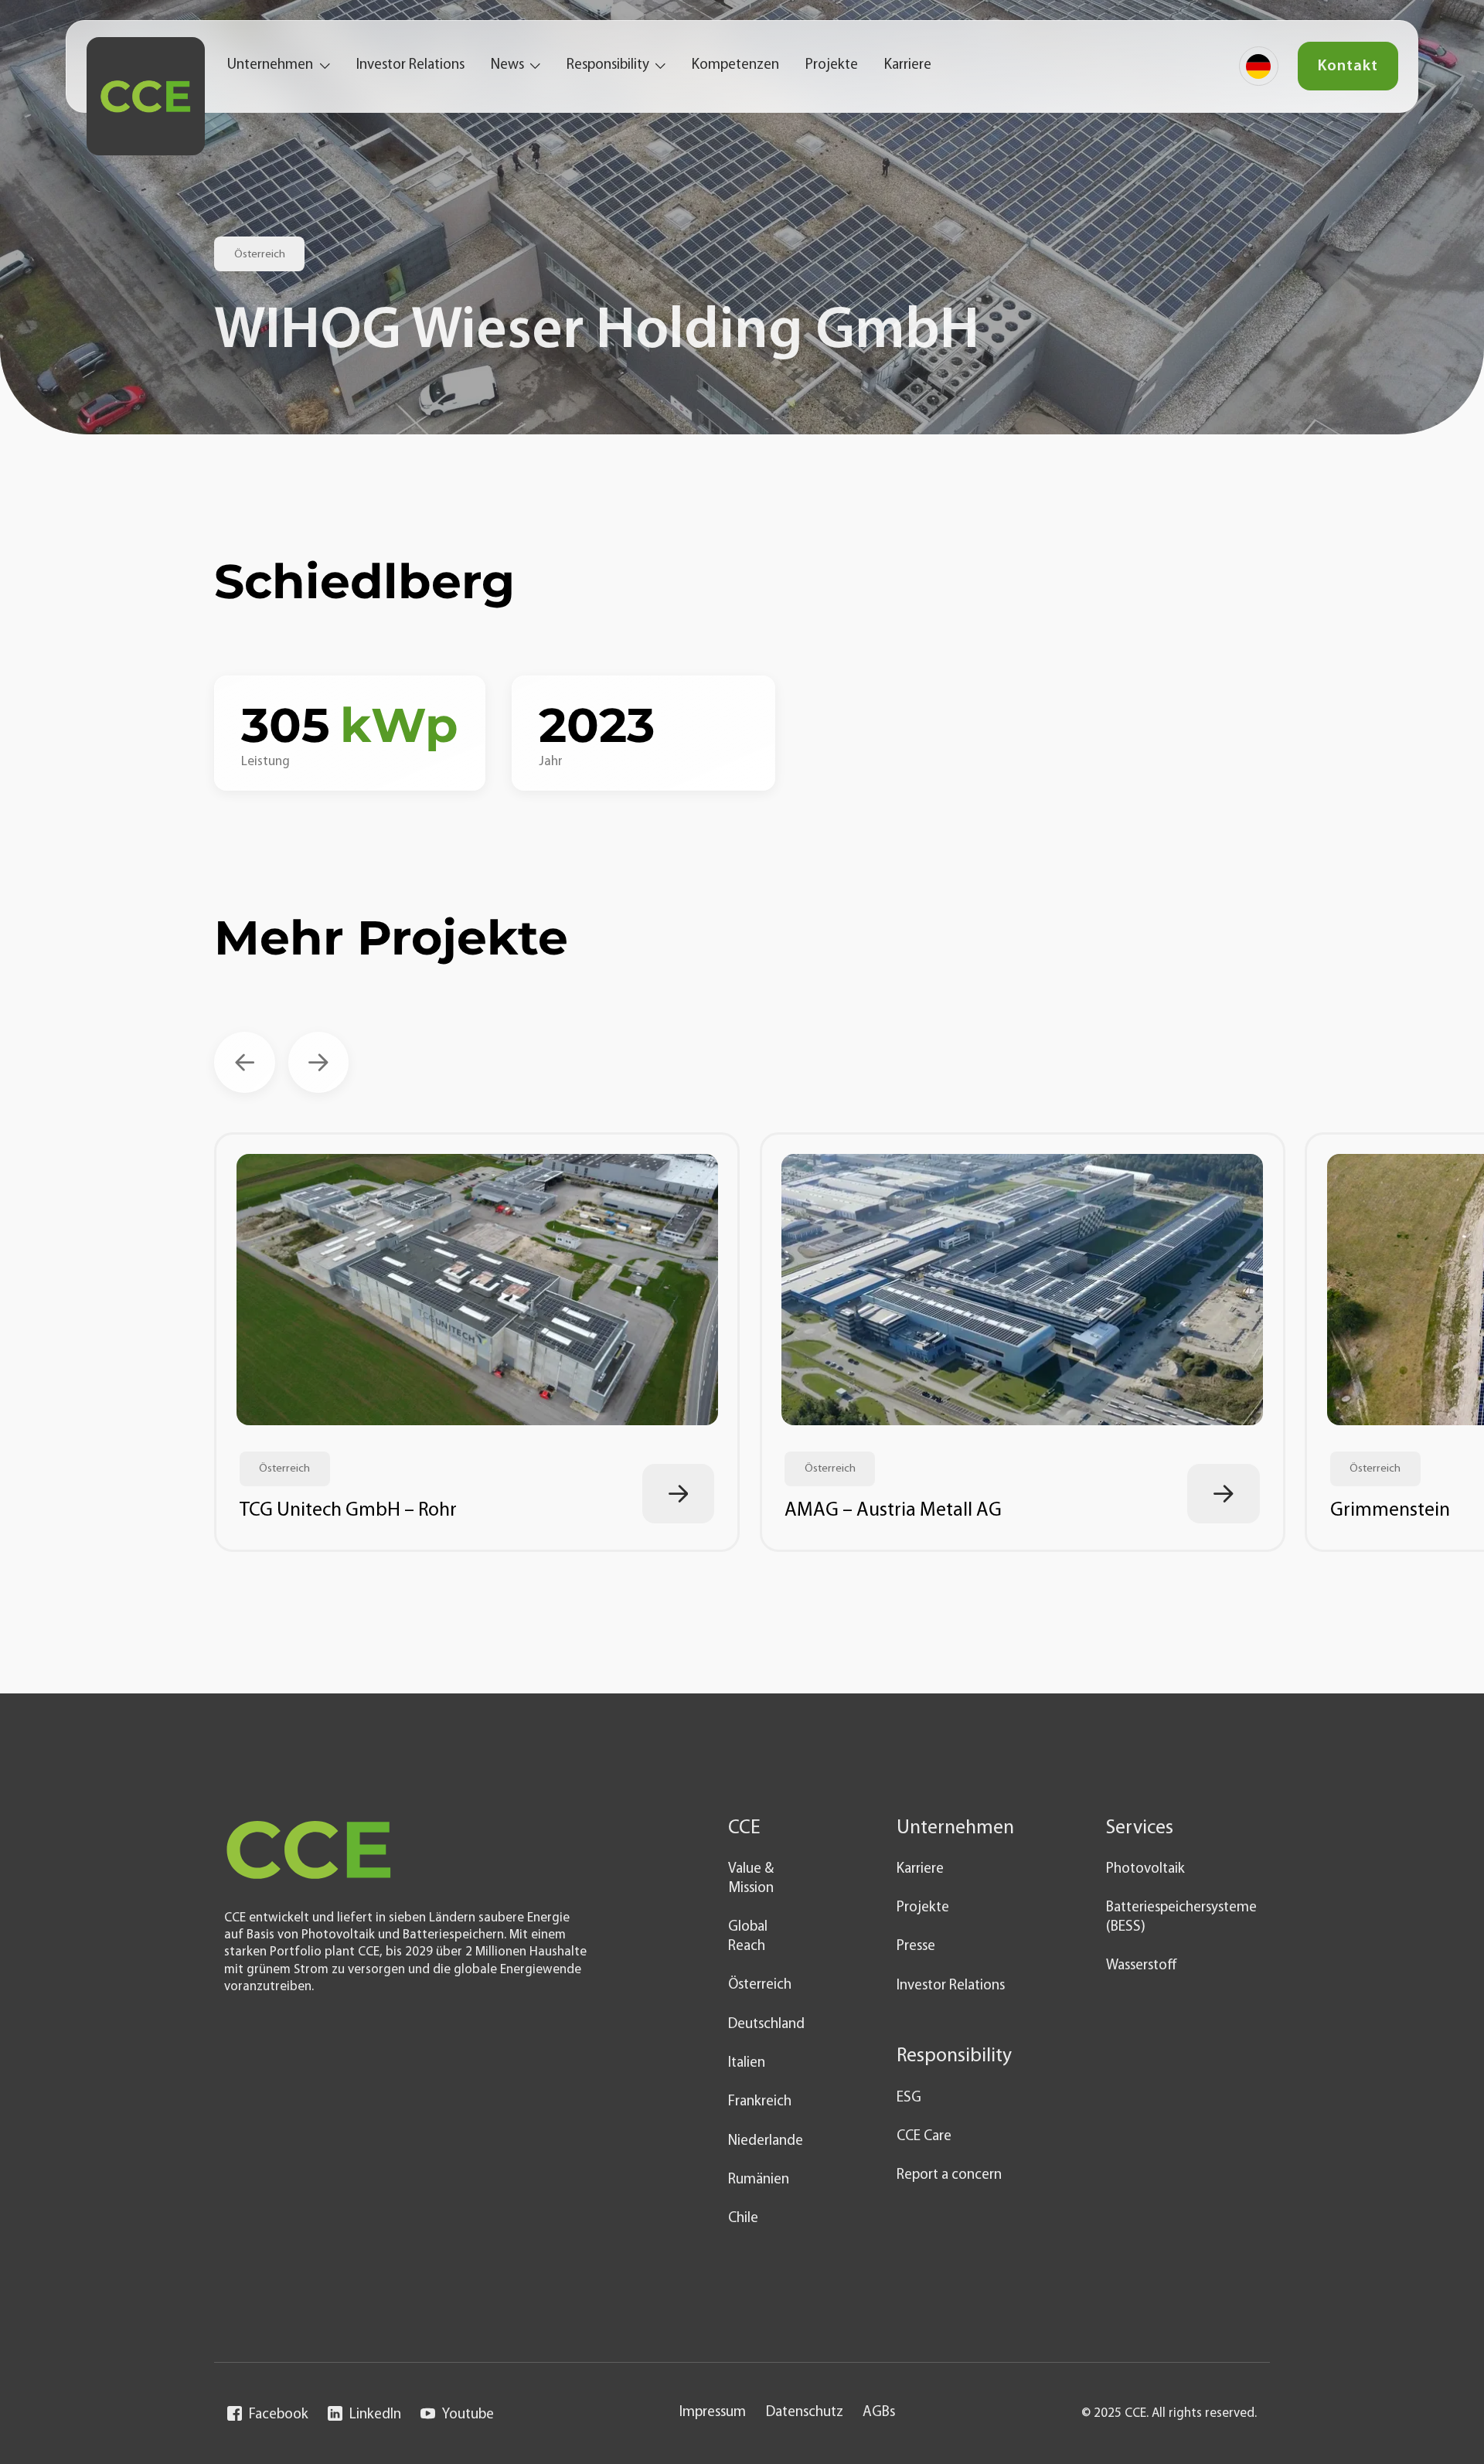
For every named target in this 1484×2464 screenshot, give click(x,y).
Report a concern (949, 2175)
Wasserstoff (1142, 1966)
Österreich (760, 1985)
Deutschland (766, 2025)
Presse (916, 1947)
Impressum (713, 2413)
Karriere (908, 65)
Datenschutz (805, 2413)
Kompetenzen (735, 65)
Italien (747, 2063)
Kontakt (1348, 66)
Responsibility (608, 65)
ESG (909, 2098)
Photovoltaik (1145, 1869)
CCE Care (924, 2137)
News (507, 65)
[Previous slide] (245, 1062)
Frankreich (760, 2102)
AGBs (879, 2413)
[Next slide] (319, 1062)
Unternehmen (270, 65)
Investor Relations (410, 65)
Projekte (832, 65)
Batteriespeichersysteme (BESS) (1181, 1918)
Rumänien (759, 2180)
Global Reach (748, 1937)
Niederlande (766, 2141)
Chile (743, 2219)
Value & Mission (751, 1879)
